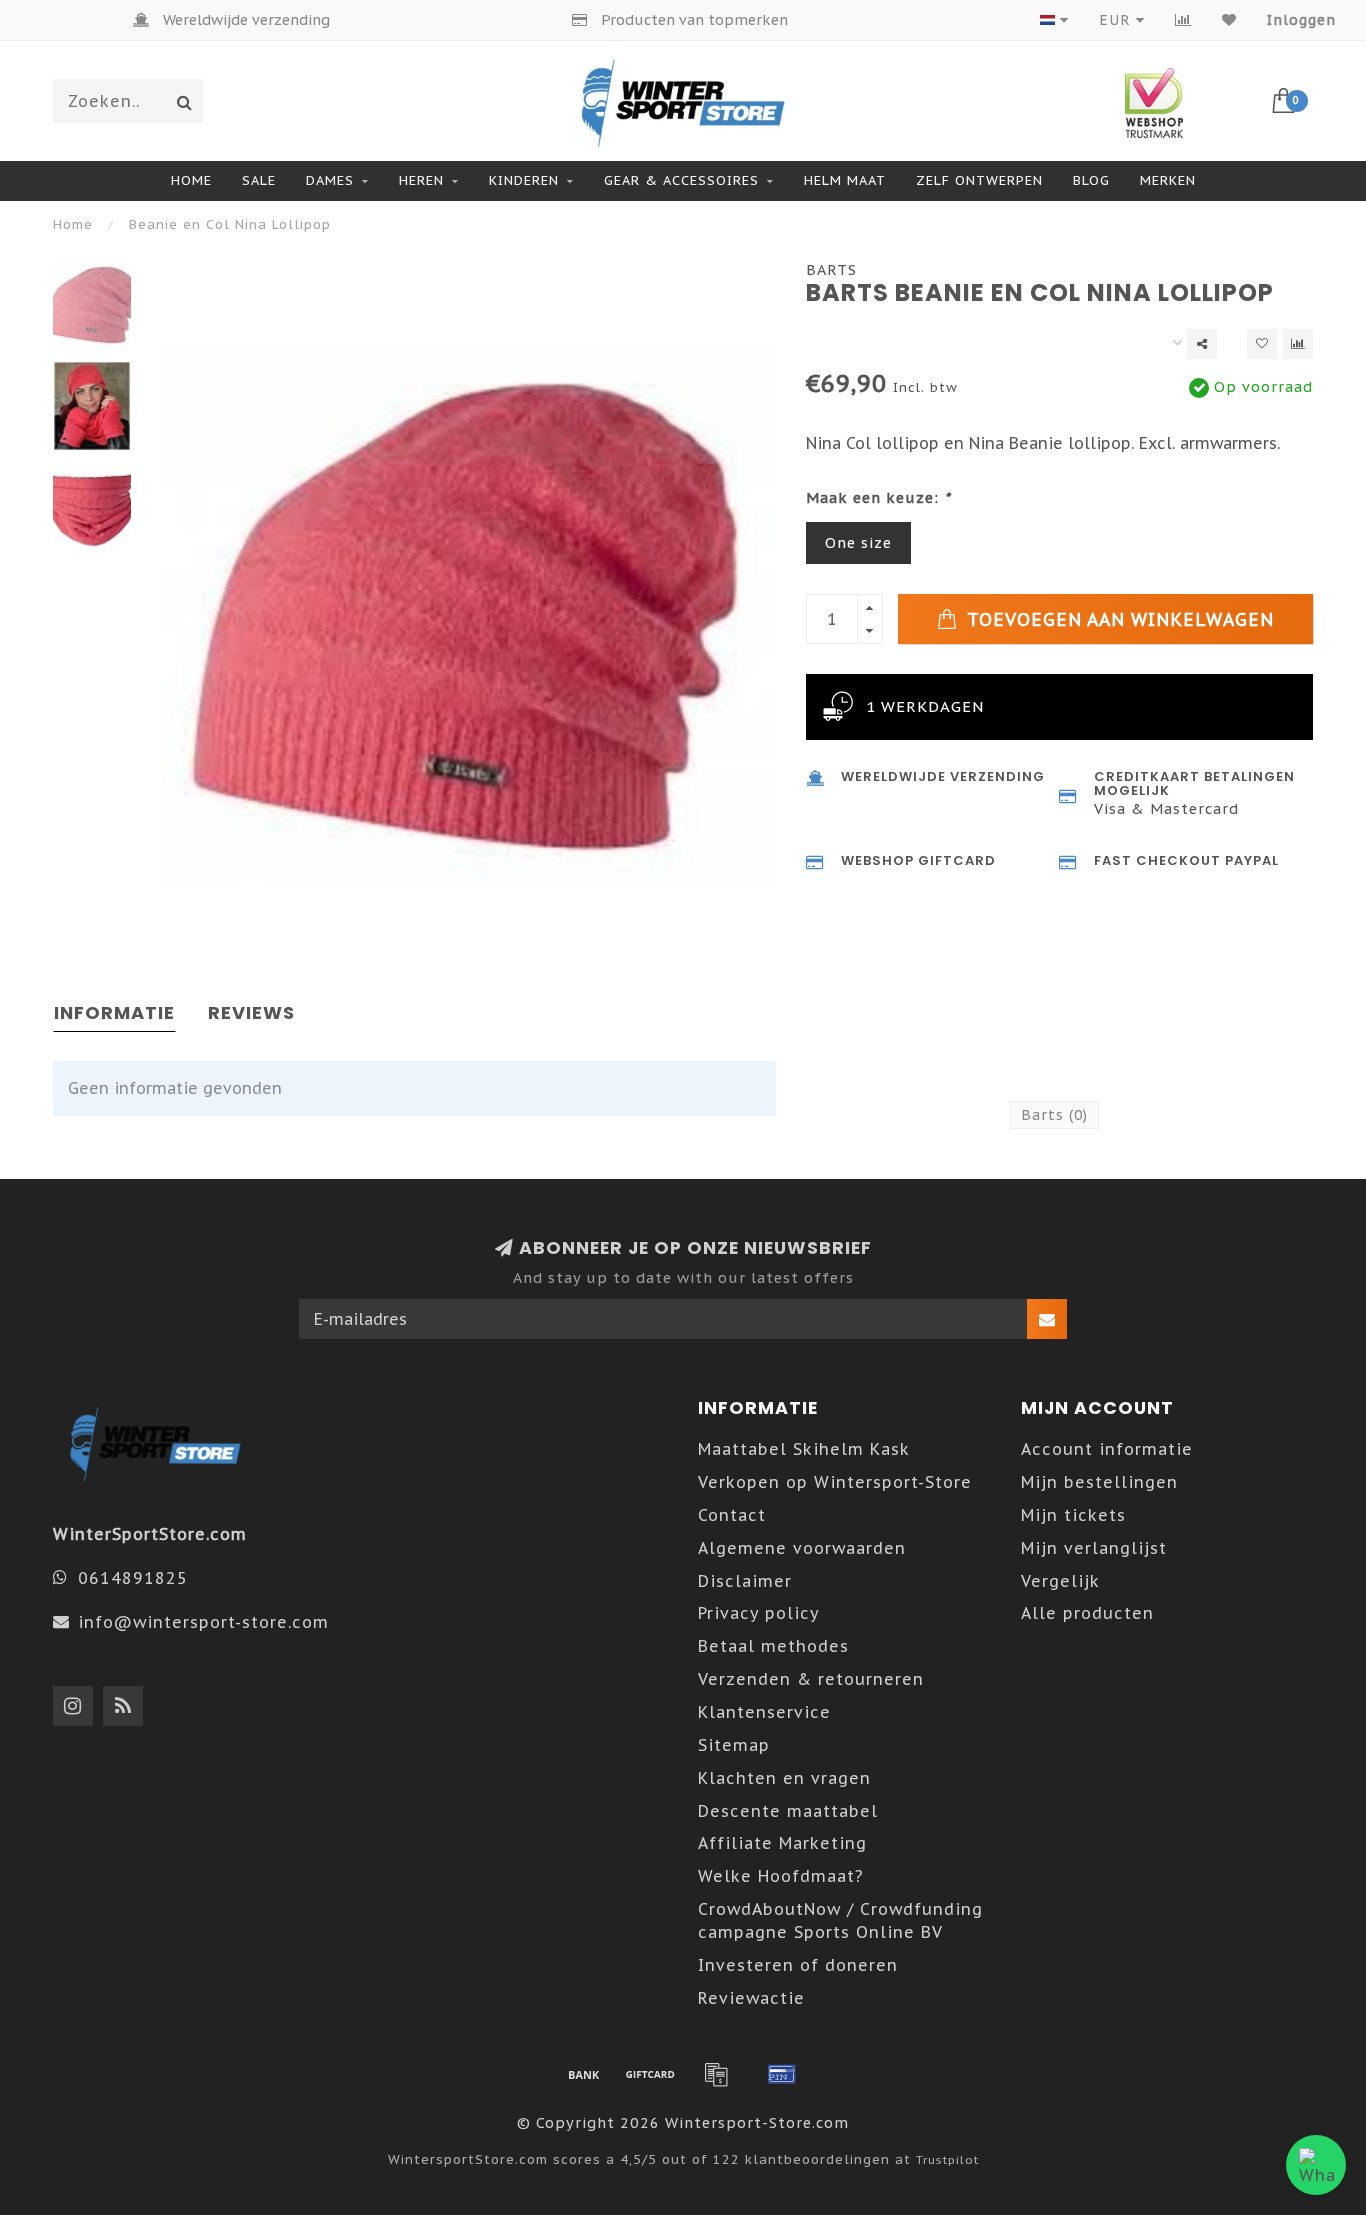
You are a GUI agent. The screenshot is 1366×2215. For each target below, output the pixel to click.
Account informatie (1107, 1449)
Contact (732, 1515)
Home (191, 180)
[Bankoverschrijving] (584, 2074)
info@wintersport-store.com (203, 1622)
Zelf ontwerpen (979, 180)
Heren (421, 180)
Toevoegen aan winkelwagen (1118, 619)
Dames (330, 180)
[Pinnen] (782, 2074)
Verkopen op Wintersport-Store (835, 1482)
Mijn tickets (1073, 1515)
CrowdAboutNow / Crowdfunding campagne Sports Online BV (840, 1920)
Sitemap (734, 1745)
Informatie (114, 1012)
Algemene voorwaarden (802, 1548)
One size (858, 542)
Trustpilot (947, 2159)
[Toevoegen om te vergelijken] (1298, 344)
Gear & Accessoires (681, 180)
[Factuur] (716, 2074)
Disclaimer (745, 1581)
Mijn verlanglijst (1094, 1548)
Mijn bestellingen (1099, 1482)
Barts (831, 269)
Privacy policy (759, 1613)
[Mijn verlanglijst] (1229, 20)
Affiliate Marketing (782, 1843)
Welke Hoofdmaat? (781, 1876)
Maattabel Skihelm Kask (804, 1449)
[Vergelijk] (1183, 20)
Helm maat (845, 180)
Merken (1168, 180)
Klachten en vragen (784, 1778)
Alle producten (1087, 1613)
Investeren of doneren (798, 1965)
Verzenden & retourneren (811, 1679)
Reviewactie (751, 1998)
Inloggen (1301, 20)
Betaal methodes (773, 1646)
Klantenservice (764, 1712)
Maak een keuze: (878, 497)
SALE (259, 180)
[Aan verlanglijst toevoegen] (1262, 344)
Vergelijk (1060, 1581)
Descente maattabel (788, 1811)
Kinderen (524, 180)
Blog (1091, 180)
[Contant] (650, 2074)
